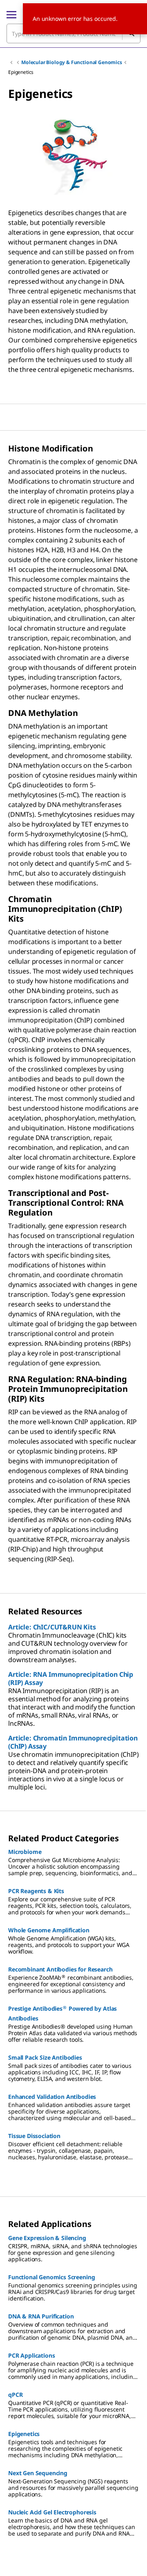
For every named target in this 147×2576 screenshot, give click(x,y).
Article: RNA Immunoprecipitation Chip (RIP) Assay (71, 1678)
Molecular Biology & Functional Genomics (72, 62)
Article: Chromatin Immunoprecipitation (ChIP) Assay (73, 1742)
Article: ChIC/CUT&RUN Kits (52, 1627)
